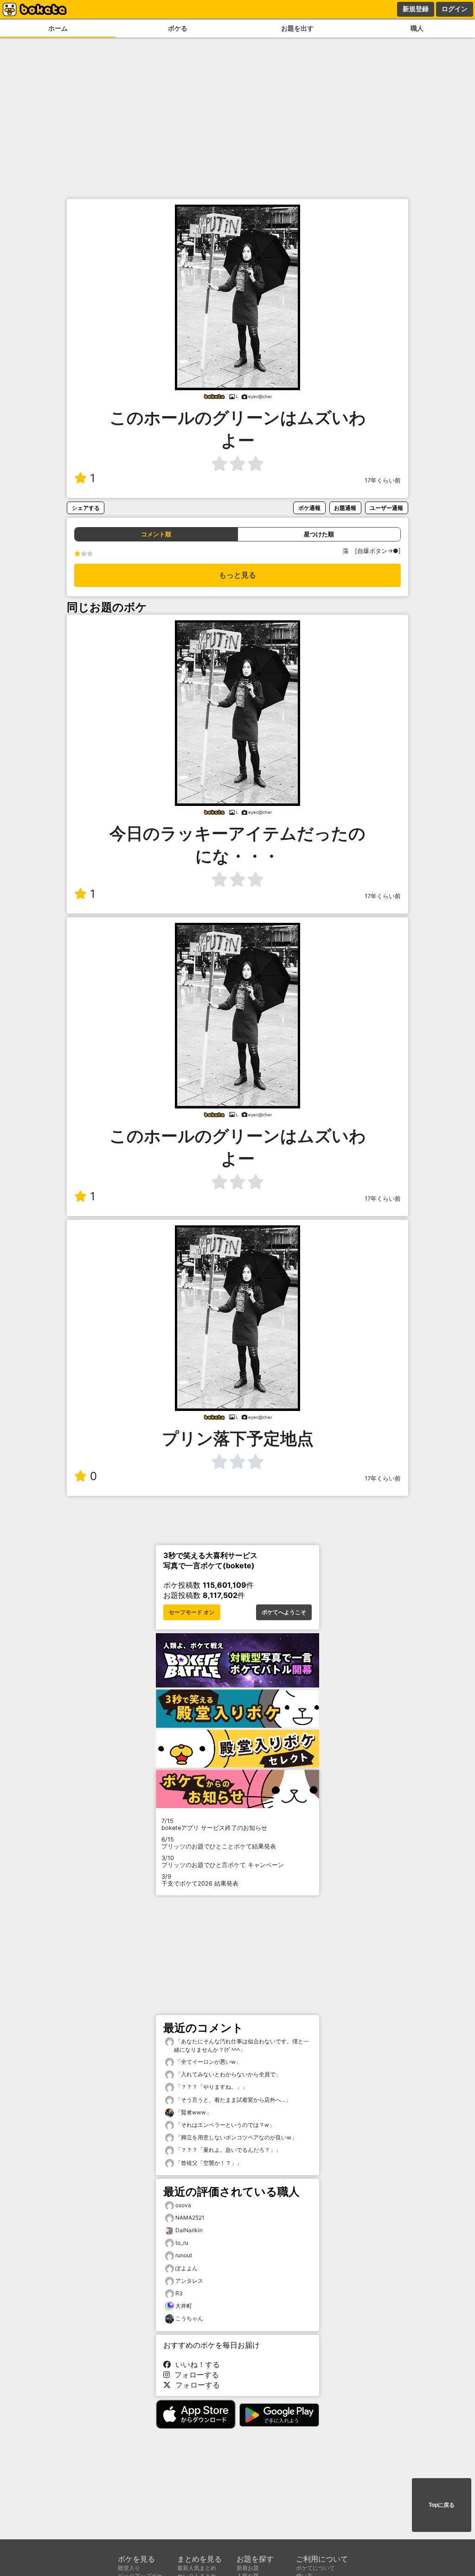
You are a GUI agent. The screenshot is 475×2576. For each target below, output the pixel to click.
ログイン (455, 9)
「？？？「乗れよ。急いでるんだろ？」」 (228, 2150)
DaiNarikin (189, 2230)
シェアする (86, 508)
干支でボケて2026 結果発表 (200, 1880)
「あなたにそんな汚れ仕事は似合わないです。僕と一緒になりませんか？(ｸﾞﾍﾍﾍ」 (241, 2045)
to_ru (182, 2243)
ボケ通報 (309, 508)
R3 (179, 2293)
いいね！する (195, 2364)
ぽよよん (186, 2268)
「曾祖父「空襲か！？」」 (208, 2163)
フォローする (194, 2375)
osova (183, 2205)
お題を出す (297, 28)
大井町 (184, 2306)
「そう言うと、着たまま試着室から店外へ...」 (232, 2100)
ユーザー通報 (386, 508)
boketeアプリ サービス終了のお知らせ (214, 1824)
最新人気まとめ (197, 2568)
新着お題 (248, 2568)
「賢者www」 (193, 2112)
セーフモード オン (192, 1612)
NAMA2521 (190, 2218)
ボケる (178, 28)
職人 (417, 28)
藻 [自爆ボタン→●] (375, 551)
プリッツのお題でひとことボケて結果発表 (219, 1843)
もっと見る (237, 575)
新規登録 (416, 9)
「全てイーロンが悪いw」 (208, 2062)
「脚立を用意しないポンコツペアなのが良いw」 (235, 2137)
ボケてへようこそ (284, 1612)
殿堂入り (129, 2568)
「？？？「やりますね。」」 (211, 2087)
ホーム (58, 28)
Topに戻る (442, 2505)
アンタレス (189, 2281)
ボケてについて (315, 2568)
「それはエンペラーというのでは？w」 (224, 2125)
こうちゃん (189, 2318)
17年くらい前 (383, 480)
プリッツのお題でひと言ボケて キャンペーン (223, 1861)
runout (184, 2255)
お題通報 (345, 508)
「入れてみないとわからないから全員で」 (228, 2074)
